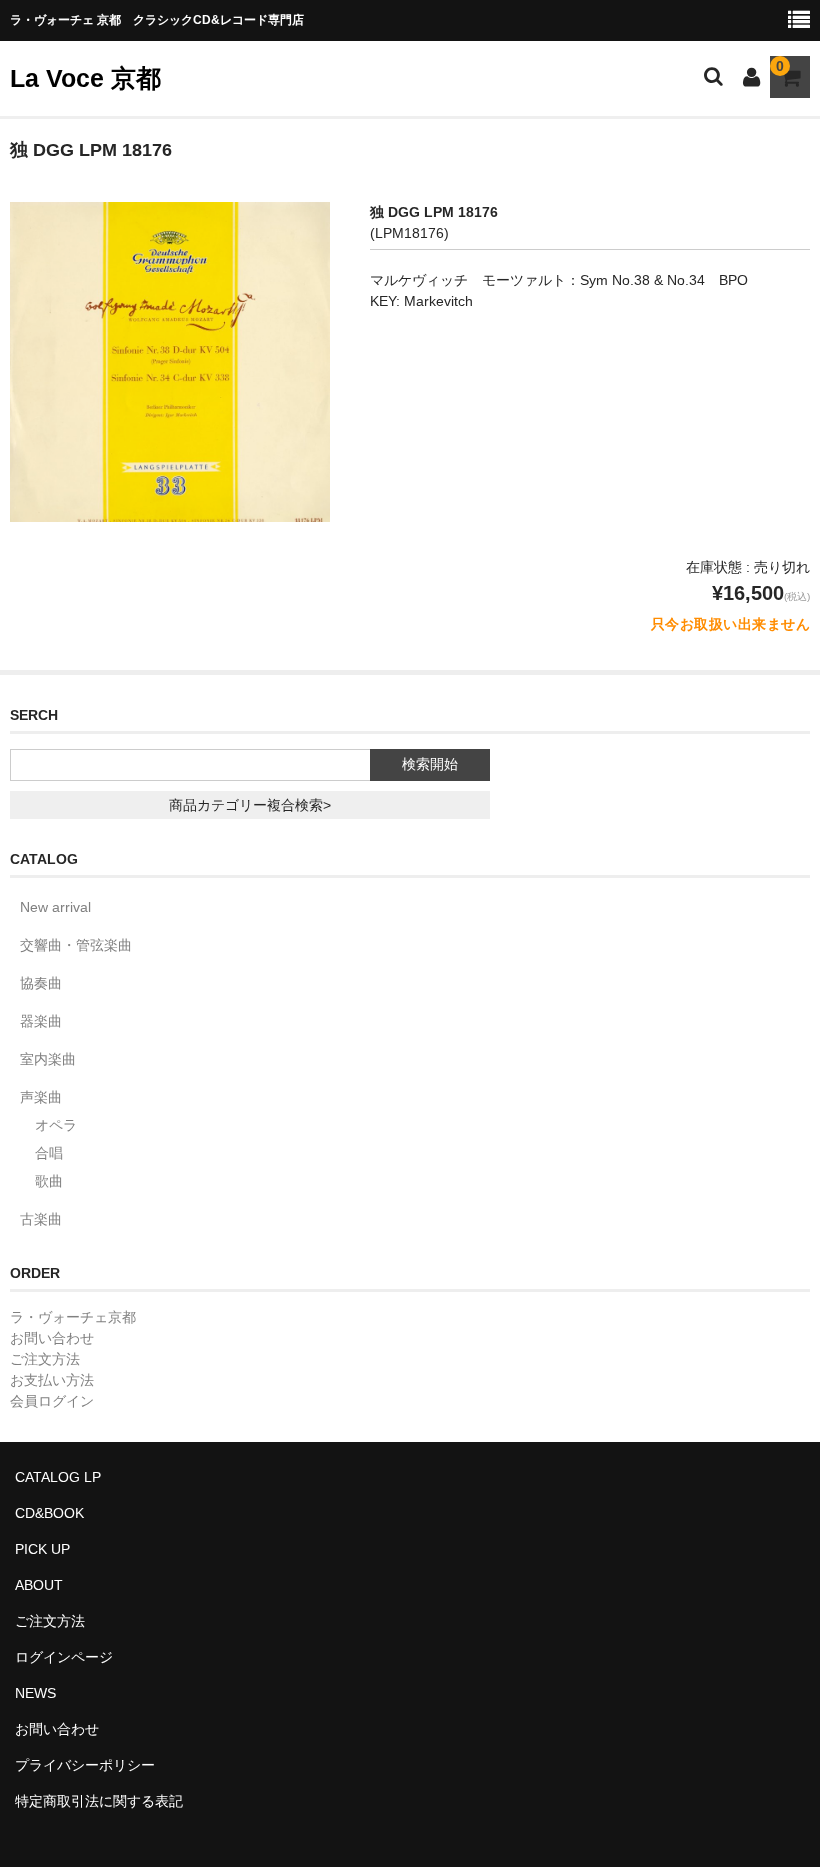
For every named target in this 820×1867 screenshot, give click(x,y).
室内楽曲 (48, 1059)
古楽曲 (41, 1219)
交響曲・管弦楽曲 (76, 945)
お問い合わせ (52, 1338)
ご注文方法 (45, 1359)
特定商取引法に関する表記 (99, 1801)
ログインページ (64, 1657)
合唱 (49, 1153)
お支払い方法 (52, 1380)
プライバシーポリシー (85, 1765)
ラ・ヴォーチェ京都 (73, 1317)
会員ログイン (52, 1401)
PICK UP (42, 1549)
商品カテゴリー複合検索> (250, 805)
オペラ (56, 1125)
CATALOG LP (58, 1477)
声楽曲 (41, 1097)
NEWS (35, 1693)
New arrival (55, 907)
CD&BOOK (49, 1513)
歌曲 (49, 1181)
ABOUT (39, 1585)
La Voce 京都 (85, 78)
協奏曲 (41, 983)
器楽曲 (41, 1021)
